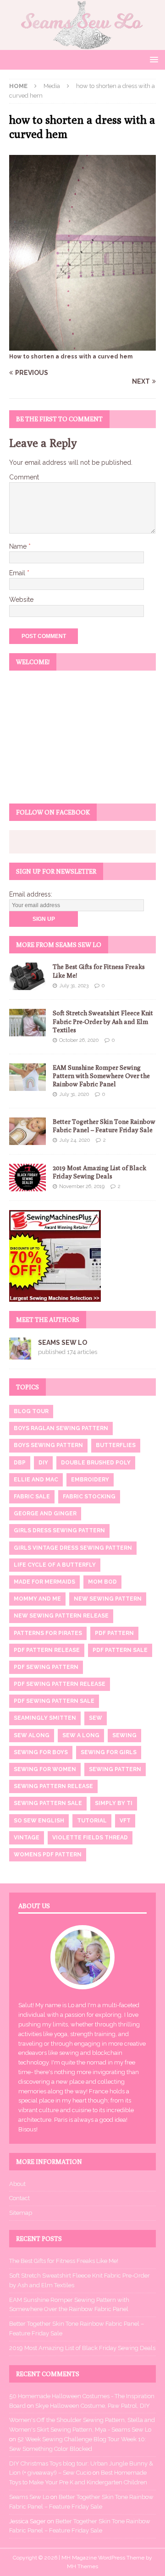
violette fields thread (90, 1838)
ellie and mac (36, 1480)
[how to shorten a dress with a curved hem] (82, 345)
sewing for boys (41, 1752)
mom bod (102, 1582)
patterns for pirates (48, 1633)
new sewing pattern (108, 1599)
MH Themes (82, 2566)
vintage (27, 1838)
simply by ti (114, 1803)
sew (96, 1718)
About (17, 2184)
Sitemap (21, 2213)
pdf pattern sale (120, 1650)
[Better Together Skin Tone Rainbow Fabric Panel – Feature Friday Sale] (27, 1131)
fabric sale (32, 1497)
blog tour (31, 1411)
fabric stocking (89, 1497)
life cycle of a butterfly (55, 1565)
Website (21, 600)
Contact (19, 2198)
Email (18, 573)
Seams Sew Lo (63, 1343)
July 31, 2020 (74, 1094)
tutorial (92, 1821)
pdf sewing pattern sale (54, 1701)
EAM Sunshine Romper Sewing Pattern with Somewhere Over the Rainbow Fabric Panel (101, 1076)
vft (125, 1821)
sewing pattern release (53, 1786)
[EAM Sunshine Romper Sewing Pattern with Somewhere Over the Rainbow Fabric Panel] (27, 1077)
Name (19, 546)
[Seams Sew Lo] (82, 45)
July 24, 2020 (74, 1140)
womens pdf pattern (48, 1855)
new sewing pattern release (61, 1616)
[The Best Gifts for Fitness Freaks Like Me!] (27, 976)
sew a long (81, 1735)
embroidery (90, 1480)
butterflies (116, 1445)
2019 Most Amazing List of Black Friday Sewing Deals (82, 2348)
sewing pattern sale (48, 1803)
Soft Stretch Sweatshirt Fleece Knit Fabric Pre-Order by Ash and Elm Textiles (103, 1021)
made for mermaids (44, 1582)
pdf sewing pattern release (60, 1684)
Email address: (31, 894)
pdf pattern (114, 1633)
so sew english (39, 1821)
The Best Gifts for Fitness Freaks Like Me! (64, 2261)
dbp (20, 1463)
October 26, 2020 (79, 1040)
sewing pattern (115, 1769)
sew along (32, 1735)
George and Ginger (45, 1514)
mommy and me (37, 1599)
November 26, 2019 (82, 1186)
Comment (24, 477)
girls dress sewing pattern (59, 1530)
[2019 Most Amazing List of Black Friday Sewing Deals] (27, 1178)
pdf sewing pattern (46, 1667)
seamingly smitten (45, 1718)
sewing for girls (109, 1752)
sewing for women (45, 1769)
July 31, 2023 (74, 986)
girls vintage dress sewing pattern (73, 1548)
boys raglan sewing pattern (61, 1428)
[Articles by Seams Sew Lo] (20, 1354)
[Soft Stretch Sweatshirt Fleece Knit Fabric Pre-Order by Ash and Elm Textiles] (27, 1023)
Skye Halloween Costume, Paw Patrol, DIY (93, 2406)
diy (43, 1463)
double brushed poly (96, 1463)
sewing (124, 1735)
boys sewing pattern (48, 1445)
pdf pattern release (47, 1650)
